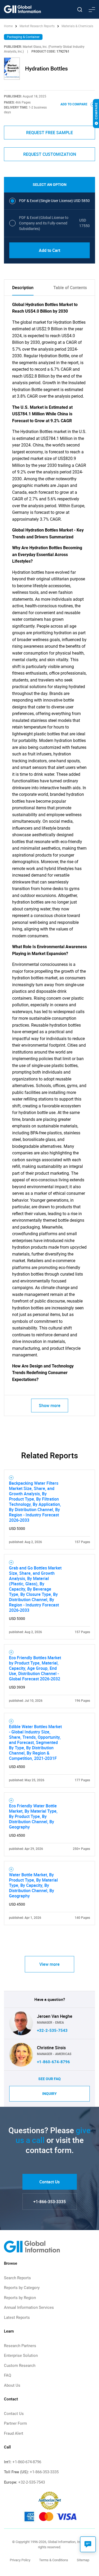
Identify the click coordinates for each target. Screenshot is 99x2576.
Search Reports (17, 2278)
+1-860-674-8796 (53, 2062)
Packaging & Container (23, 37)
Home (9, 26)
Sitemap (83, 2560)
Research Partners (20, 2346)
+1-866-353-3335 (49, 2202)
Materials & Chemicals (77, 26)
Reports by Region (20, 2298)
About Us (12, 2385)
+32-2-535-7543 (52, 2030)
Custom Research (20, 2366)
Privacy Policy (20, 2560)
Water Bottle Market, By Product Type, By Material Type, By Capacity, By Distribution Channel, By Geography (33, 1885)
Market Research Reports (37, 26)
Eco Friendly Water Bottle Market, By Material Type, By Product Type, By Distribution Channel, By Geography (33, 1816)
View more (49, 1964)
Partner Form (15, 2423)
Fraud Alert (14, 2433)
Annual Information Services (29, 2307)
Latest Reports (17, 2318)
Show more (50, 1405)
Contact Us (49, 2182)
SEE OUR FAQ (49, 2079)
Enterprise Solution (21, 2356)
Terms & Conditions (54, 2560)
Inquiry (49, 2094)
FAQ (8, 2375)
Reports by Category (22, 2288)
